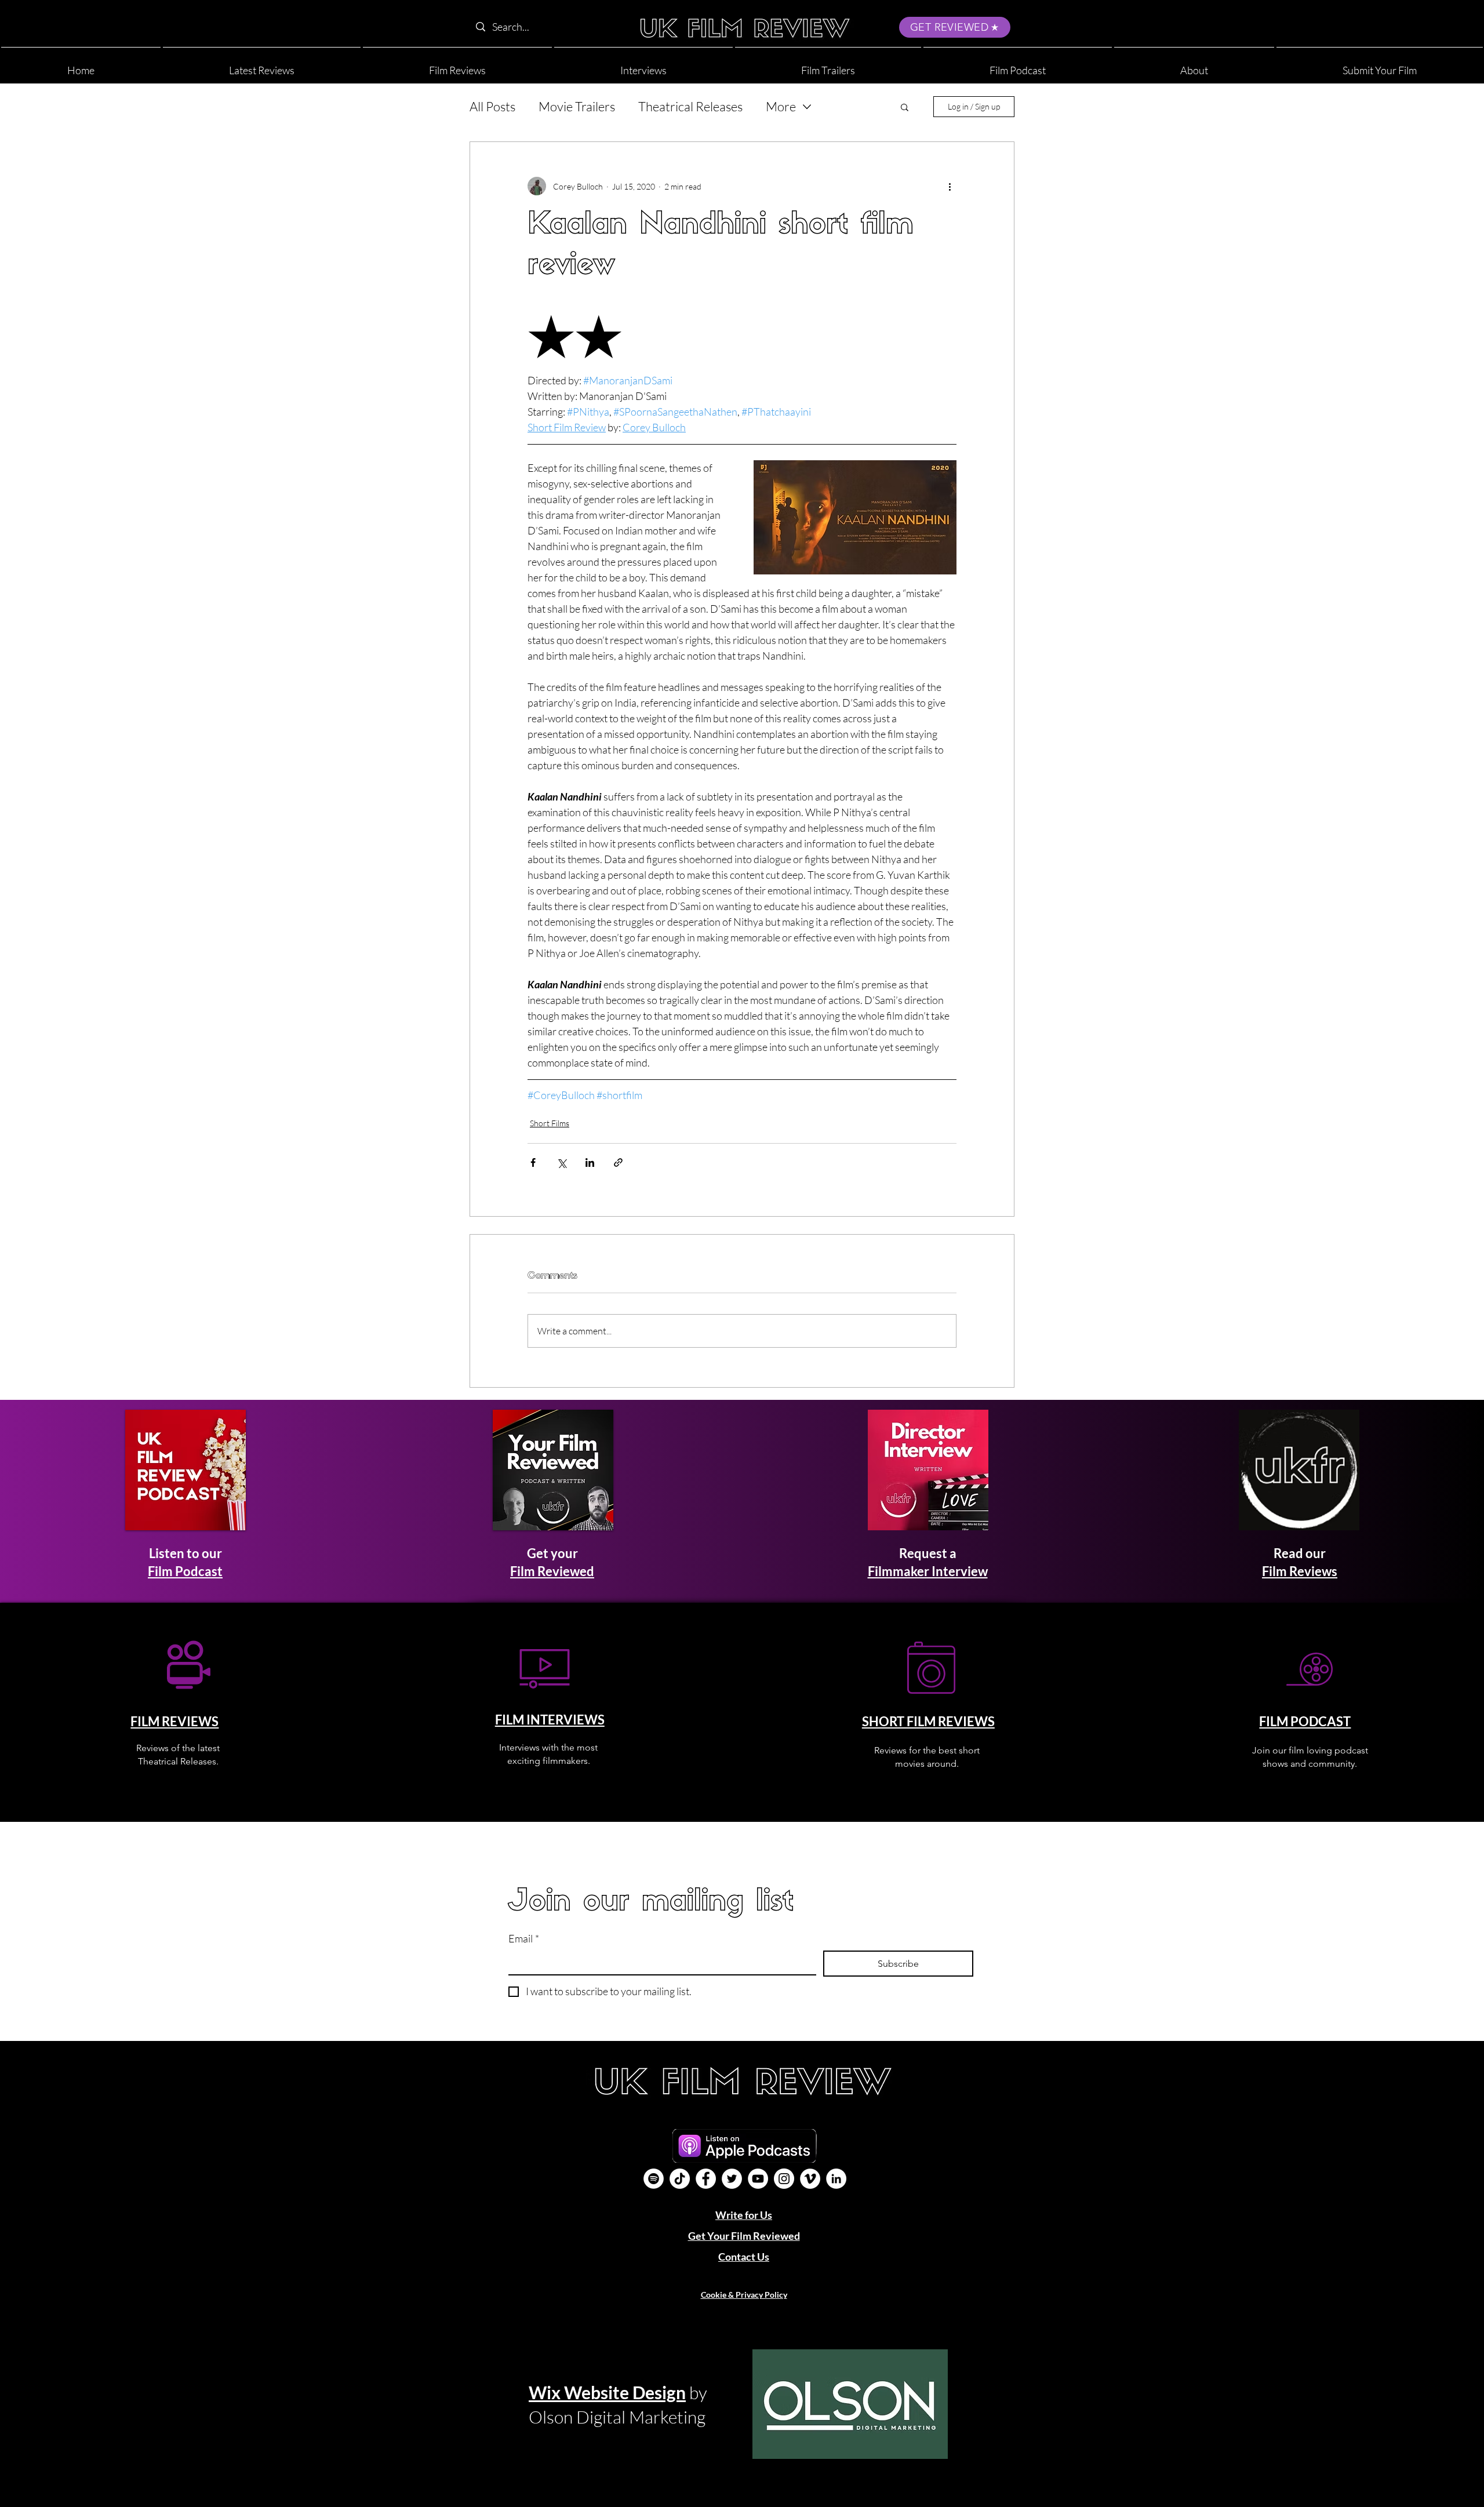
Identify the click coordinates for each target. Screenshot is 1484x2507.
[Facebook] (706, 2179)
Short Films (550, 1123)
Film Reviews (1300, 1571)
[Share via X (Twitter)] (561, 1162)
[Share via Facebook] (533, 1162)
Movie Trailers (577, 106)
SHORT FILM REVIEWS (928, 1721)
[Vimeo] (810, 2179)
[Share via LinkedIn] (590, 1162)
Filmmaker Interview (928, 1571)
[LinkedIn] (836, 2179)
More (781, 106)
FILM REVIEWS (174, 1721)
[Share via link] (618, 1162)
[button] (1194, 65)
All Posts (492, 106)
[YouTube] (758, 2179)
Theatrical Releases (690, 106)
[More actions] (950, 186)
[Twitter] (732, 2179)
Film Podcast (185, 1571)
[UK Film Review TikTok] (680, 2179)
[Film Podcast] (654, 2179)
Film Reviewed (552, 1571)
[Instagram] (784, 2179)
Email (524, 1938)
